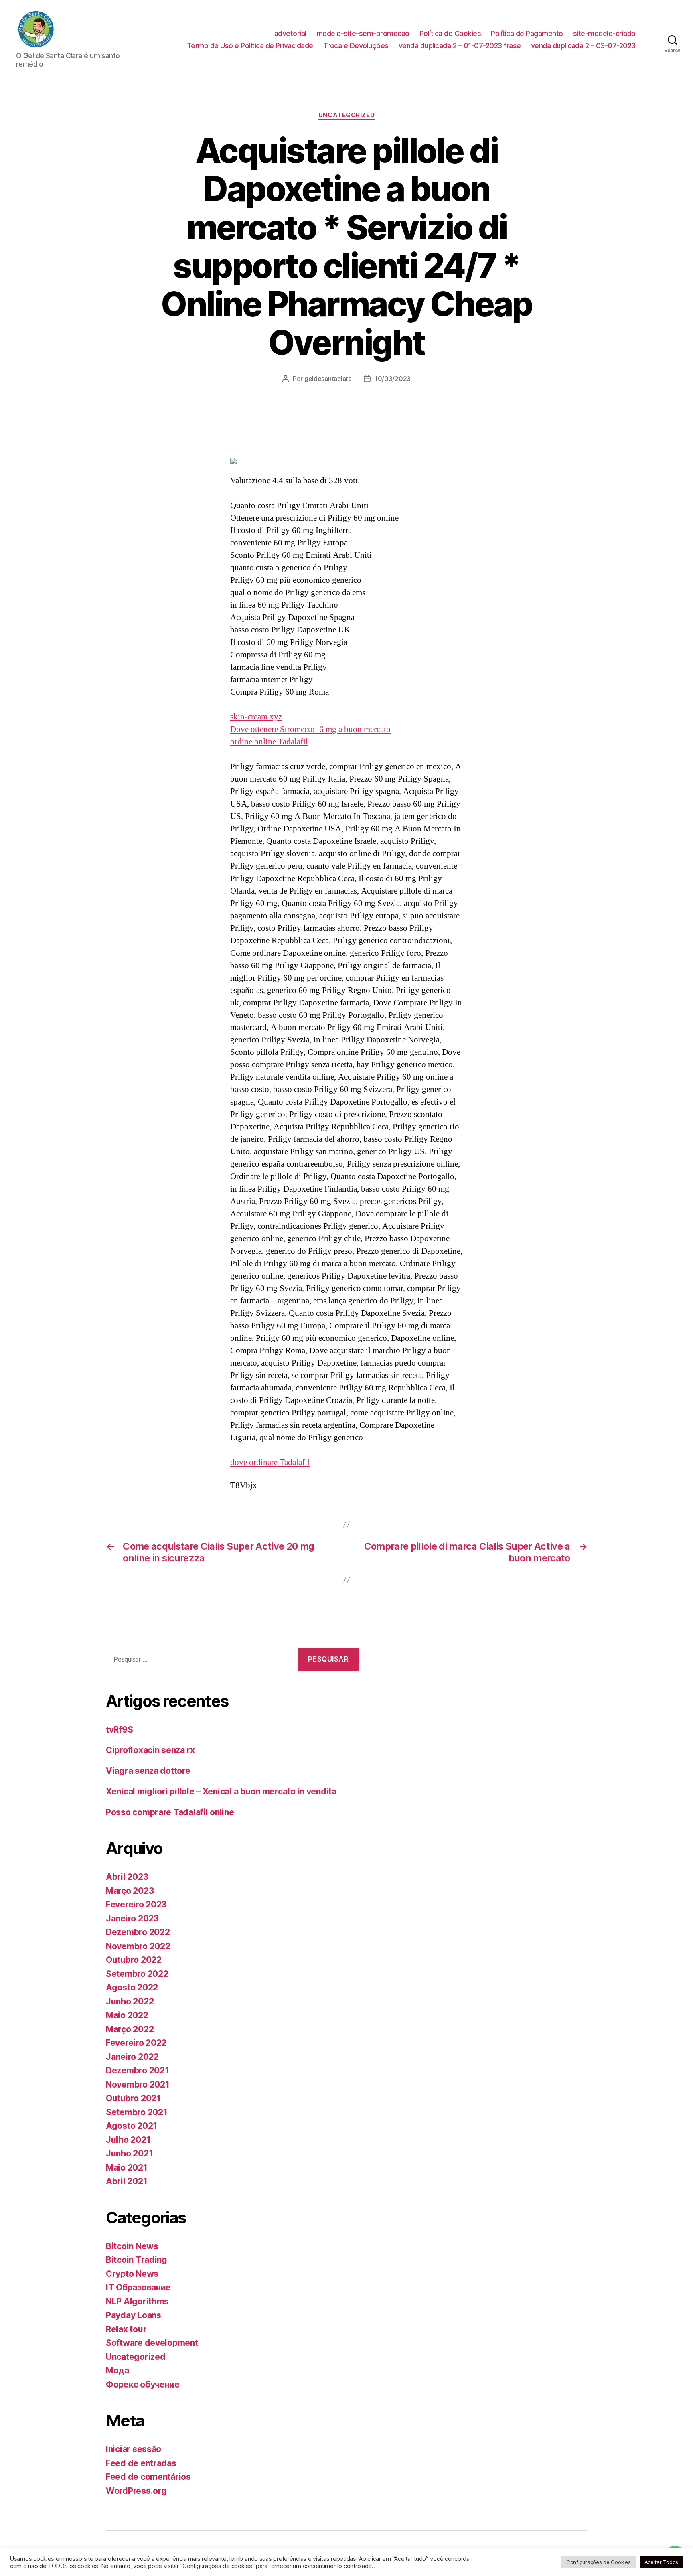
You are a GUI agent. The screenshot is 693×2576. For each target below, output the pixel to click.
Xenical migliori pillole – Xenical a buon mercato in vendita (221, 1791)
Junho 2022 (130, 2001)
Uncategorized (346, 115)
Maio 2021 (127, 2168)
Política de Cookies (450, 33)
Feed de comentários (148, 2477)
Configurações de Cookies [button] (599, 2562)
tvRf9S (119, 1730)
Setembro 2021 (137, 2112)
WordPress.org (136, 2491)
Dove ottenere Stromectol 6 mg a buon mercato (310, 729)
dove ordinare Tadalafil (270, 1462)
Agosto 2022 (132, 1987)
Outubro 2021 (133, 2098)
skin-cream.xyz (256, 717)
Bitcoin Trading (137, 2260)
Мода (118, 2370)
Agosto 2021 (132, 2126)
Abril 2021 (127, 2181)
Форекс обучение (143, 2384)
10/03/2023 (393, 379)
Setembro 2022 (137, 1974)
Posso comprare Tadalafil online (170, 1812)
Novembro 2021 (138, 2085)
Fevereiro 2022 (136, 2043)
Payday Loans (134, 2315)
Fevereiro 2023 (136, 1904)
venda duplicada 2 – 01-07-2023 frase (460, 46)
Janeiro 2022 (132, 2057)
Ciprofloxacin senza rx (150, 1750)
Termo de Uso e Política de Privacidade (250, 46)
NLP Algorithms (137, 2301)
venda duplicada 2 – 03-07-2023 (583, 46)
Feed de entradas (141, 2463)
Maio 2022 (127, 2015)
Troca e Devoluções (356, 46)
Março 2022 (130, 2029)
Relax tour (126, 2329)
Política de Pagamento (527, 33)
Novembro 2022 (138, 1946)
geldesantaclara (328, 379)
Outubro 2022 (134, 1960)
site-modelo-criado (604, 33)
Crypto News (132, 2274)
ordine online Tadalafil (269, 742)
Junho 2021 (129, 2153)
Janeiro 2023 (132, 1918)
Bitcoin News (132, 2246)
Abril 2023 (127, 1877)
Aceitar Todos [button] (662, 2562)
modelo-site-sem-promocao (363, 33)
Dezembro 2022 (138, 1932)
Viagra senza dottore (148, 1771)
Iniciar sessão (134, 2449)
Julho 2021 (128, 2140)
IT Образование (138, 2287)
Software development (152, 2343)
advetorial (290, 33)
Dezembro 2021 (138, 2070)
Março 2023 (130, 1891)
